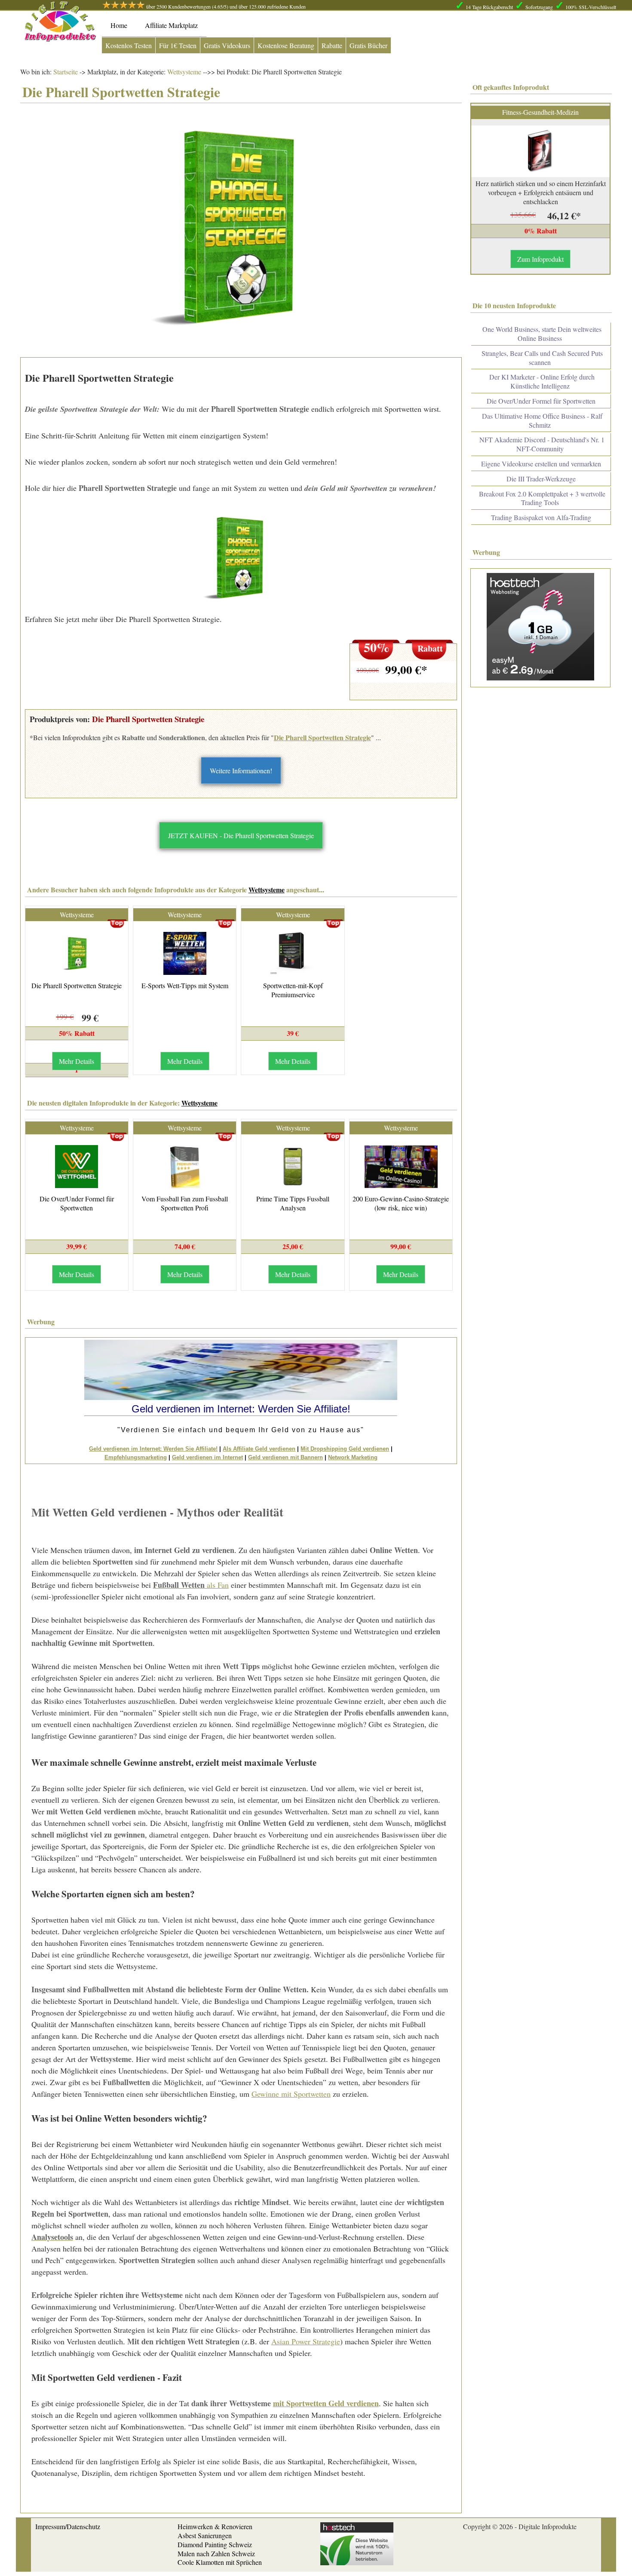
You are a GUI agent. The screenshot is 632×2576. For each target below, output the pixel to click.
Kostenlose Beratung (286, 45)
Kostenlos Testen (129, 45)
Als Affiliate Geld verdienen (259, 1449)
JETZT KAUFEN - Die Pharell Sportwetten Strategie (241, 835)
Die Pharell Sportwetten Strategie (322, 737)
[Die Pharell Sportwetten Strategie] (241, 558)
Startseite (66, 72)
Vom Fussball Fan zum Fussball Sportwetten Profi (185, 1203)
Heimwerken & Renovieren (215, 2526)
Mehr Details (77, 1061)
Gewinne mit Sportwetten (291, 2094)
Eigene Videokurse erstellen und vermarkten (541, 464)
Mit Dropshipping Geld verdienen (345, 1449)
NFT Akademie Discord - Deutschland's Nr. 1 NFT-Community (542, 444)
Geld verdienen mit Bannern (285, 1457)
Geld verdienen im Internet (207, 1457)
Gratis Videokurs (227, 45)
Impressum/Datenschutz (68, 2526)
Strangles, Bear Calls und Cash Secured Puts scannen (542, 358)
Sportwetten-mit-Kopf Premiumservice (293, 990)
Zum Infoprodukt (540, 259)
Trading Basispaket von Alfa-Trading (541, 517)
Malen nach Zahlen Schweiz (216, 2553)
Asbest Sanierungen (205, 2535)
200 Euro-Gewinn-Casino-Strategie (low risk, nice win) (401, 1203)
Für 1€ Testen (178, 45)
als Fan (191, 1585)
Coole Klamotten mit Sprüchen (220, 2562)
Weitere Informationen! (241, 770)
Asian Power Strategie (306, 2341)
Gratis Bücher (368, 45)
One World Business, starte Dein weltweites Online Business (542, 334)
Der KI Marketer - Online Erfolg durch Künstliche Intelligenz (542, 381)
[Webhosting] (357, 2562)
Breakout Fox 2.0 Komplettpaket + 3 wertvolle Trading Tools (542, 498)
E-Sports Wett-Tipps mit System (185, 985)
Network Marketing (353, 1457)
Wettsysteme (183, 72)
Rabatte (332, 45)
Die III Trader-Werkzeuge (541, 479)
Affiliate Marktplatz (171, 25)
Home (119, 25)
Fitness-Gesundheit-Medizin (540, 112)
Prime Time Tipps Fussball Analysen (293, 1203)
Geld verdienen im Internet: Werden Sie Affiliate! (153, 1449)
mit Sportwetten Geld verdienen (326, 2403)
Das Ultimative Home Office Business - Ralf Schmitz (542, 420)
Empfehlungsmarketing (136, 1457)
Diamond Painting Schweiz (215, 2544)
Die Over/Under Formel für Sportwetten (77, 1203)
